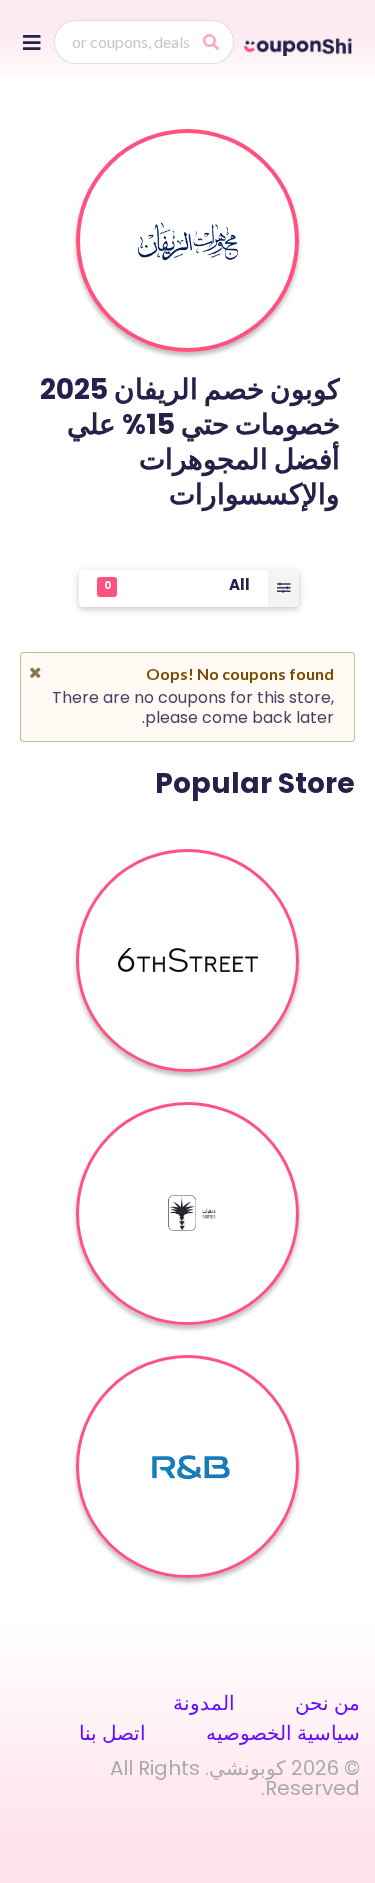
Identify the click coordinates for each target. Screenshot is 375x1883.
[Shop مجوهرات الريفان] (188, 241)
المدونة (204, 1703)
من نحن (327, 1703)
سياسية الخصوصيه (283, 1733)
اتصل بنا (112, 1733)
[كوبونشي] (299, 45)
